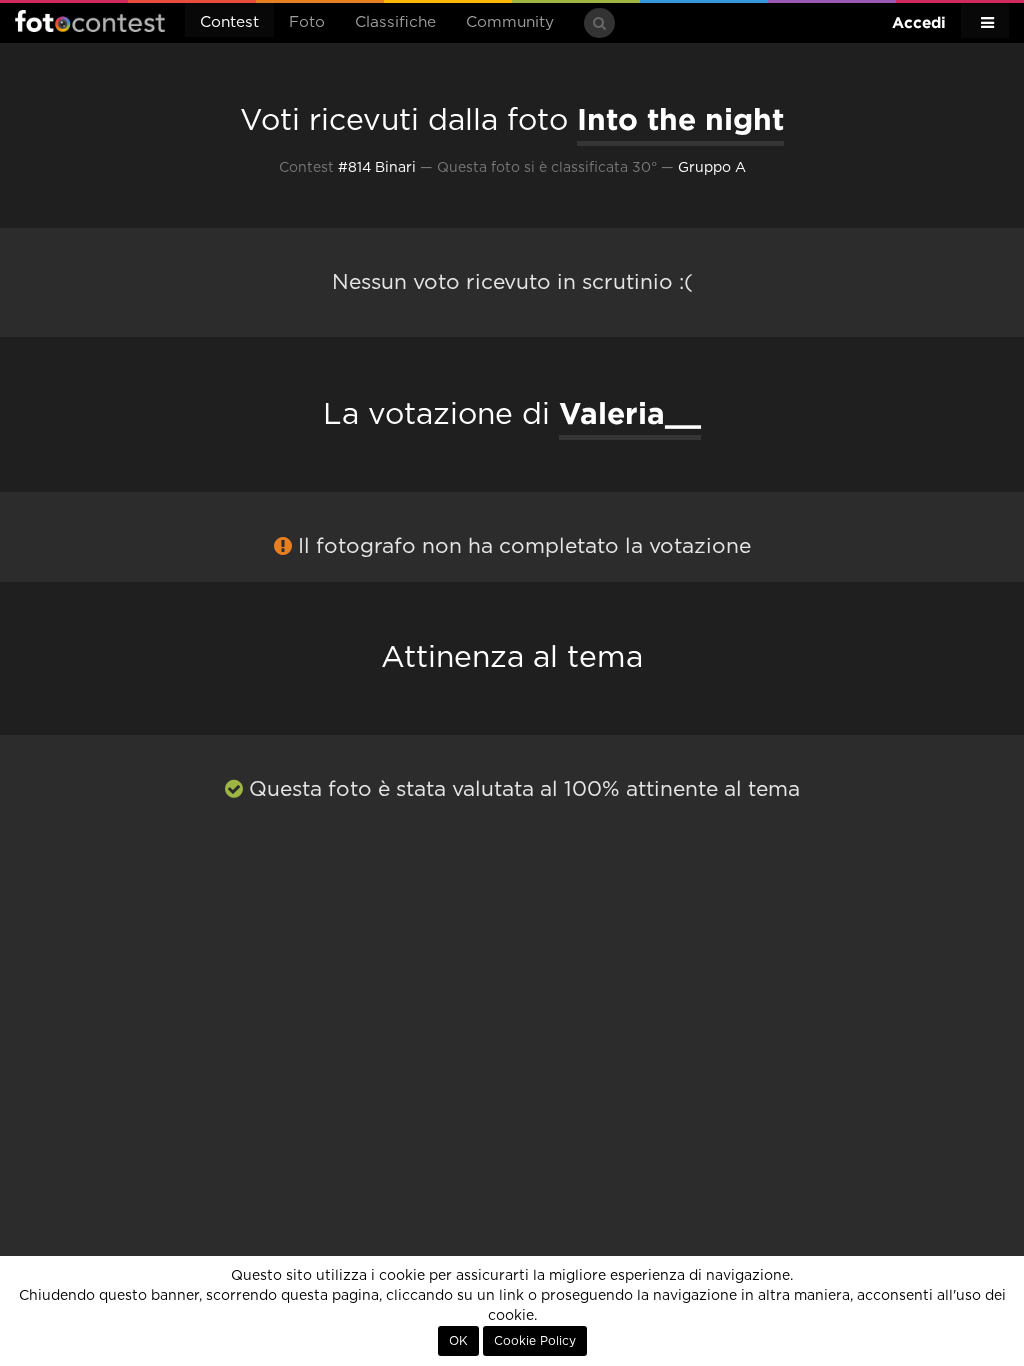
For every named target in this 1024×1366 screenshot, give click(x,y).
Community (510, 22)
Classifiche (395, 22)
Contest (229, 22)
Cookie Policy (535, 1341)
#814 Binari (377, 168)
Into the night (680, 119)
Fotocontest (90, 21)
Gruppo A (712, 168)
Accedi (919, 22)
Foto (307, 22)
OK (458, 1341)
